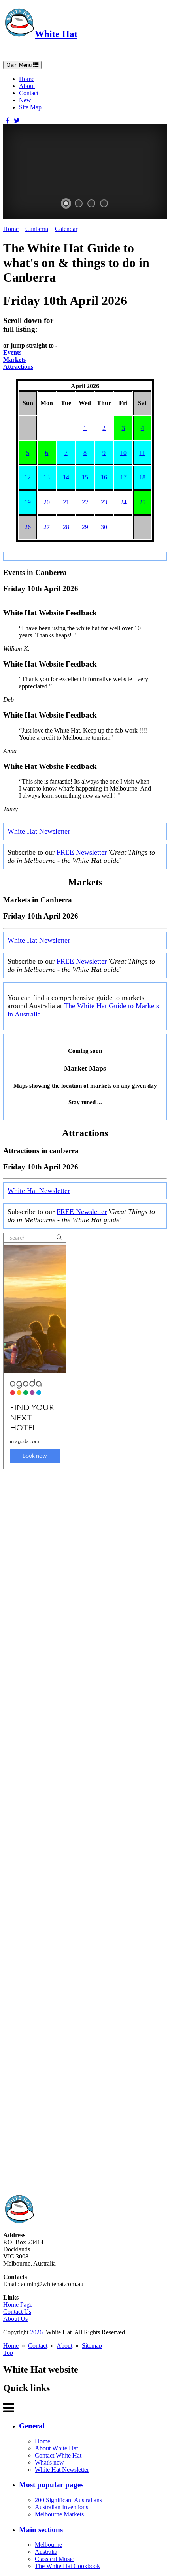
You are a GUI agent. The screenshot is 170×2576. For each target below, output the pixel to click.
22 (85, 502)
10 (123, 453)
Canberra (37, 229)
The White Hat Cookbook (67, 2566)
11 (142, 453)
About (27, 86)
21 (66, 502)
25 (142, 502)
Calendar (66, 229)
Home (27, 79)
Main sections (41, 2530)
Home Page (18, 2304)
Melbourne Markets (59, 2514)
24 (123, 502)
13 (47, 477)
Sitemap (92, 2346)
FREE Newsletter (82, 852)
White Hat (56, 34)
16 (104, 477)
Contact (29, 93)
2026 (36, 2332)
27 (47, 527)
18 (142, 477)
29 (85, 527)
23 (104, 502)
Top (8, 2353)
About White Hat (56, 2448)
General (32, 2426)
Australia (46, 2552)
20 (47, 502)
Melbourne (48, 2545)
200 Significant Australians (68, 2500)
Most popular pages (51, 2485)
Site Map (30, 107)
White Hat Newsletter (39, 831)
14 (66, 477)
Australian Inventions (61, 2507)
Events (12, 352)
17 (123, 477)
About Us (15, 2319)
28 (66, 527)
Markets (14, 360)
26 (28, 527)
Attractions (18, 367)
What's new (49, 2462)
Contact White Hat (58, 2455)
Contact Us (17, 2312)
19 (28, 502)
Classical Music (54, 2559)
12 (28, 477)
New (25, 100)
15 (85, 477)
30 (104, 527)
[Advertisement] (85, 1832)
